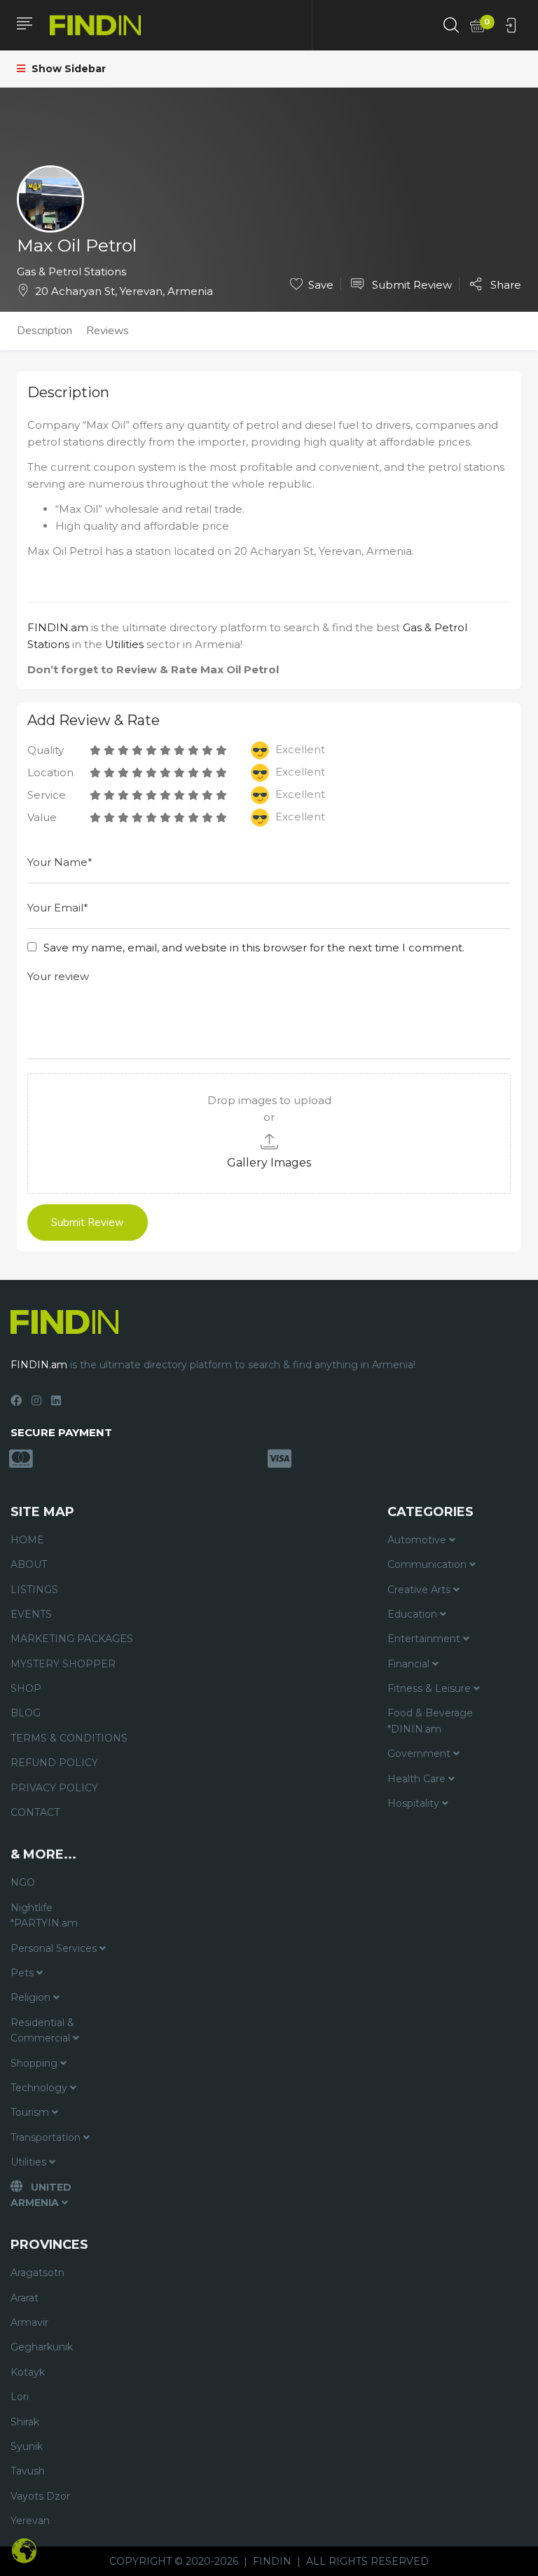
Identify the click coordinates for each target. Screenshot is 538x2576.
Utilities (124, 644)
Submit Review (411, 285)
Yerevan (30, 2521)
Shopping (35, 2063)
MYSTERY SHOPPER (63, 1664)
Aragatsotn (37, 2273)
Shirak (25, 2422)
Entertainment (425, 1639)
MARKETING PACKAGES (72, 1639)
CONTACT (35, 1812)
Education (414, 1614)
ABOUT (29, 1564)
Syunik (27, 2446)
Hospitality (415, 1803)
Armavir (29, 2322)
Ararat (25, 2298)
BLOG (26, 1713)
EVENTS (31, 1614)
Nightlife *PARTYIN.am (44, 1915)
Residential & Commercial (42, 2030)
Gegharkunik (42, 2347)
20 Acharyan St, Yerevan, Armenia (124, 291)
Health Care (418, 1779)
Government (420, 1754)
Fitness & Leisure (430, 1688)
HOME (27, 1540)
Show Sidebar (67, 69)
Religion (32, 1997)
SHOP (26, 1688)
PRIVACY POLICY (54, 1788)
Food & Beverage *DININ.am (430, 1721)
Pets (23, 1973)
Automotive (418, 1540)
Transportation (47, 2137)
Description (44, 331)
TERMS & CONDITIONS (69, 1738)
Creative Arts (420, 1590)
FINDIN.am (58, 627)
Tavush (28, 2471)
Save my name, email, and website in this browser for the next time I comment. (254, 948)
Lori (20, 2397)
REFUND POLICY (54, 1763)
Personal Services (55, 1948)
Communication (428, 1564)
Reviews (108, 331)
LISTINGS (34, 1590)
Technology (40, 2088)
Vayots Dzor (40, 2496)
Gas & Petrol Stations (71, 271)
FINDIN (272, 2561)
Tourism (31, 2112)
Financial (410, 1664)
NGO (23, 1882)
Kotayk (28, 2372)
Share (504, 284)
